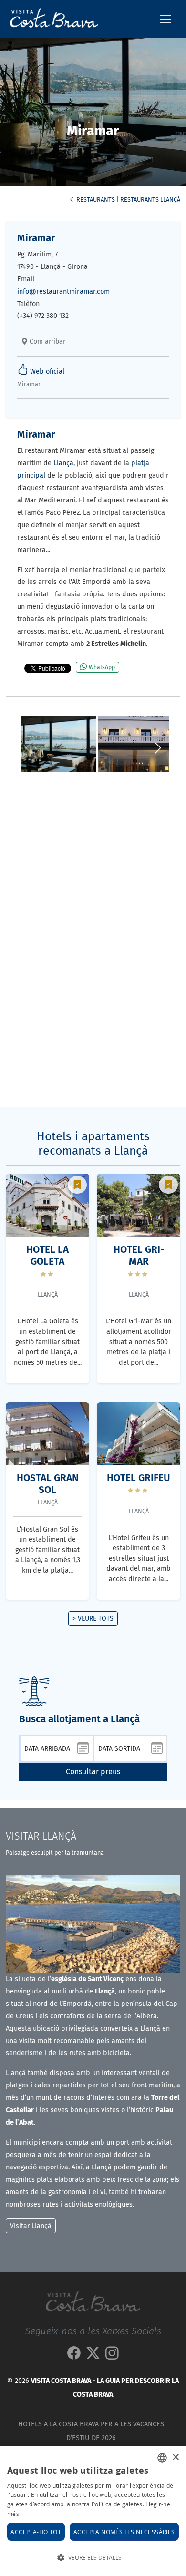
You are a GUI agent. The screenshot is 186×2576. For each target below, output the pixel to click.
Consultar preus (93, 1772)
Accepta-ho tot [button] (36, 2532)
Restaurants (95, 199)
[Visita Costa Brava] (50, 19)
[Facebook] (74, 2356)
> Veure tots (93, 1619)
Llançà (63, 463)
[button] (158, 748)
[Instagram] (112, 2356)
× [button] (175, 2458)
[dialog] (93, 2511)
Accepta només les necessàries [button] (124, 2532)
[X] (93, 2356)
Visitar (41, 1836)
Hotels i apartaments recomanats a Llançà (93, 1144)
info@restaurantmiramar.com (63, 291)
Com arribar (46, 342)
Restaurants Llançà (150, 199)
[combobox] (162, 2458)
